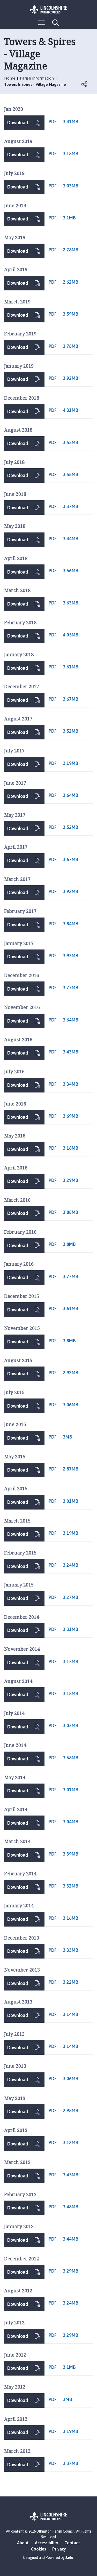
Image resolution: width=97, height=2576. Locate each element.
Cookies (39, 2549)
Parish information (37, 78)
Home (10, 78)
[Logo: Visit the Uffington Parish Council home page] (49, 10)
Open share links (85, 84)
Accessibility (47, 2543)
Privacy (59, 2549)
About (23, 2543)
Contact (72, 2543)
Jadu (69, 2558)
